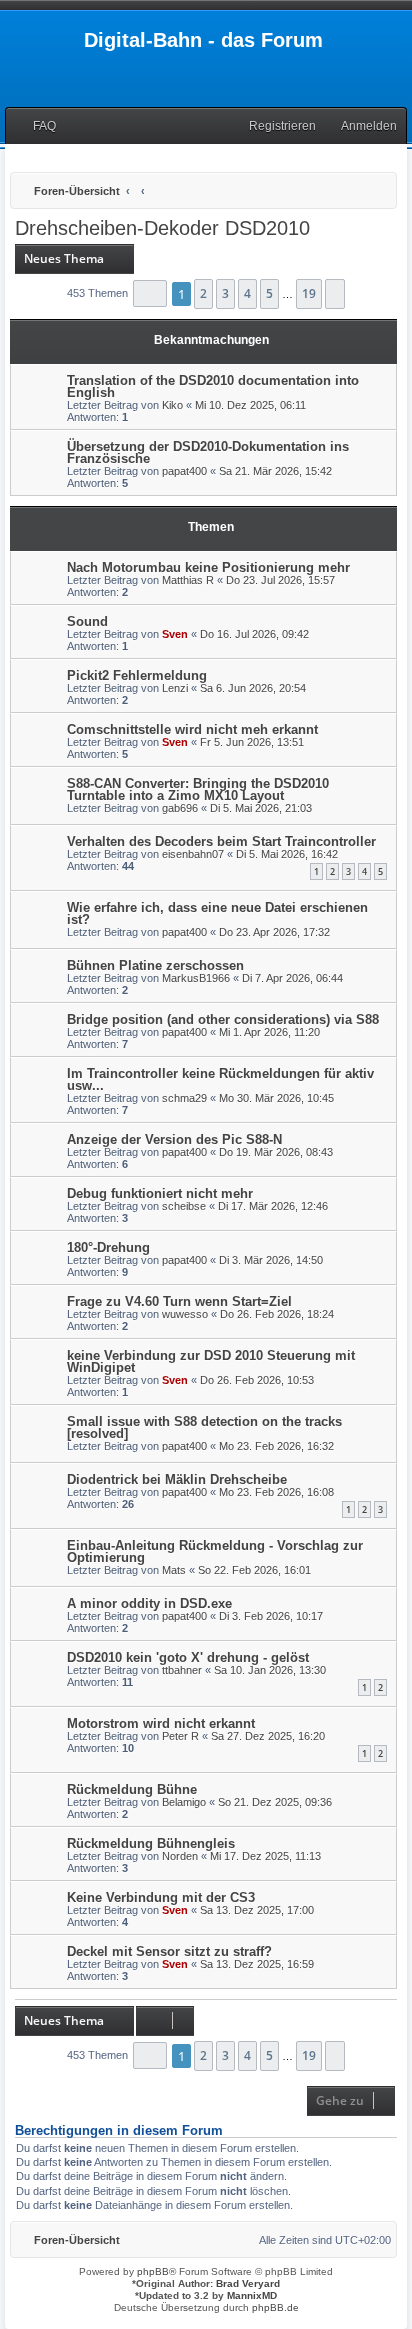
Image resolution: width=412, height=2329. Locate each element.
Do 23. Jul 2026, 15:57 (280, 580)
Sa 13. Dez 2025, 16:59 (257, 1964)
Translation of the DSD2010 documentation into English (213, 386)
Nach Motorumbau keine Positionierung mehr (208, 567)
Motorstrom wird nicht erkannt (161, 1723)
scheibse (184, 1206)
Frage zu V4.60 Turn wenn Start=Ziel (179, 1301)
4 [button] (247, 293)
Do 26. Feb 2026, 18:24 (277, 1314)
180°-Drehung (108, 1247)
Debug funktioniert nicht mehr (160, 1193)
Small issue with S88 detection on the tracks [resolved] (204, 1427)
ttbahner (182, 1670)
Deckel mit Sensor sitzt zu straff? (169, 1951)
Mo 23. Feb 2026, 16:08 (276, 1492)
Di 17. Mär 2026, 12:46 (273, 1206)
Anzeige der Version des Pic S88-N (174, 1139)
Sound (87, 621)
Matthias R (188, 580)
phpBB (153, 2271)
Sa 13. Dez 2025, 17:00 (257, 1910)
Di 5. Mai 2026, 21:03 (261, 808)
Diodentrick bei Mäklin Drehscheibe (177, 1479)
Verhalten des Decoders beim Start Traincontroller (221, 841)
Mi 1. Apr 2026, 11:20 (269, 1032)
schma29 (184, 1098)
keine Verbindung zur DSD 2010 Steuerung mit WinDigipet (211, 1361)
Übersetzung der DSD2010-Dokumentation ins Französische (208, 452)
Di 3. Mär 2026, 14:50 (271, 1260)
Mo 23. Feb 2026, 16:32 (276, 1446)
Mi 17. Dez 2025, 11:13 (265, 1856)
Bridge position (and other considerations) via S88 (223, 1019)
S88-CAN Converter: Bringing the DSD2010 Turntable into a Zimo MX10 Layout (198, 789)
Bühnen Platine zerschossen (155, 965)
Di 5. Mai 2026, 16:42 (287, 854)
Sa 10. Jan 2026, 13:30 (270, 1670)
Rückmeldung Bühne (132, 1789)
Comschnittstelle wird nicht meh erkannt (192, 729)
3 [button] (225, 293)
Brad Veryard (248, 2283)
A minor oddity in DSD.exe (149, 1603)
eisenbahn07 (193, 854)
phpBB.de (275, 2307)
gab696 (180, 808)
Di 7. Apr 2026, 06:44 (292, 978)
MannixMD (252, 2295)
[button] (150, 293)
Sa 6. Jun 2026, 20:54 (253, 688)
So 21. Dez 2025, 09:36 (275, 1802)
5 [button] (269, 293)
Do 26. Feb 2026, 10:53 (257, 1380)
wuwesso (185, 1314)
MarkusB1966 (196, 978)
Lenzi (175, 688)
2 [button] (203, 293)
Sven (175, 634)
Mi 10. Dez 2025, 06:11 (250, 405)
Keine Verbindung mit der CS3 (161, 1897)
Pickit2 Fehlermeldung (137, 675)
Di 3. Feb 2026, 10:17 (271, 1616)
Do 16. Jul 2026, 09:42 (254, 634)
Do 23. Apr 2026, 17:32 (274, 932)
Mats (174, 1570)
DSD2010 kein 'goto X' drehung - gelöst (188, 1657)
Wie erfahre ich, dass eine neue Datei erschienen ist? (217, 913)
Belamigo (184, 1802)
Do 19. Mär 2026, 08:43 (276, 1152)
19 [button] (309, 293)
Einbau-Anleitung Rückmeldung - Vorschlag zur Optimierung (215, 1551)
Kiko (172, 405)
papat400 (184, 471)
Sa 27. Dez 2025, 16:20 (268, 1736)
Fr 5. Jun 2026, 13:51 (252, 742)
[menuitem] (35, 126)
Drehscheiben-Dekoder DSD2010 (162, 228)
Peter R (180, 1736)
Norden (180, 1856)
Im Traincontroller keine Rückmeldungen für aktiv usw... (220, 1079)
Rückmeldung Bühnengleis (151, 1843)
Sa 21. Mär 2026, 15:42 (275, 471)
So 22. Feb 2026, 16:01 (254, 1570)
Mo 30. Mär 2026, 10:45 (276, 1098)
